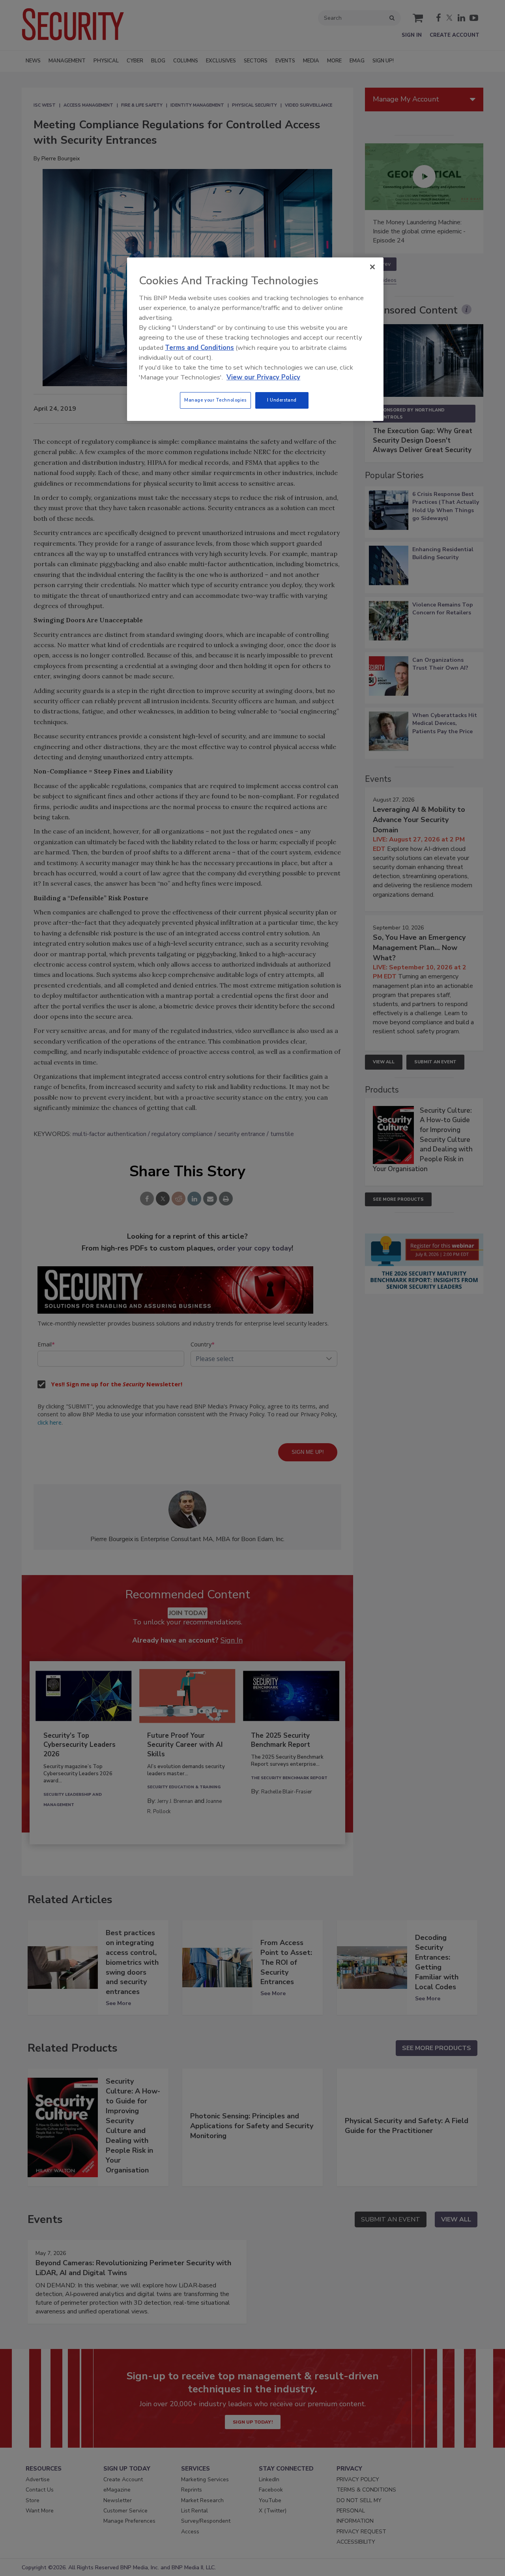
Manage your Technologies (215, 400)
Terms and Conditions (199, 348)
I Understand (282, 400)
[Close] (372, 267)
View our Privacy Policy (263, 377)
